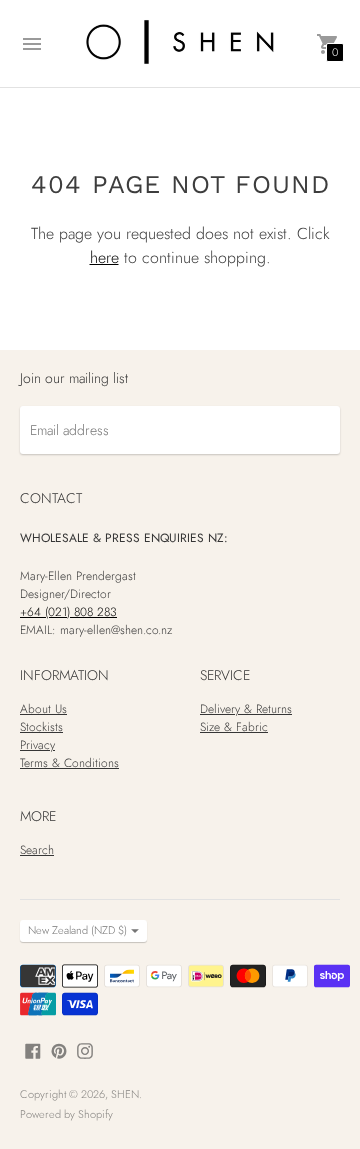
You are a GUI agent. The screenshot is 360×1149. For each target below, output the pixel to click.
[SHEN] (180, 43)
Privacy (37, 745)
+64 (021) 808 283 (68, 612)
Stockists (41, 727)
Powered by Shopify (66, 1114)
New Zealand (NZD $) (77, 930)
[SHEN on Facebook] (33, 1050)
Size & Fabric (234, 727)
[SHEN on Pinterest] (59, 1050)
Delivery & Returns (246, 709)
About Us (43, 709)
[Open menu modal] (32, 44)
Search (37, 850)
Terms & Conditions (69, 763)
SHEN (125, 1094)
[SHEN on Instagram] (85, 1050)
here (104, 257)
